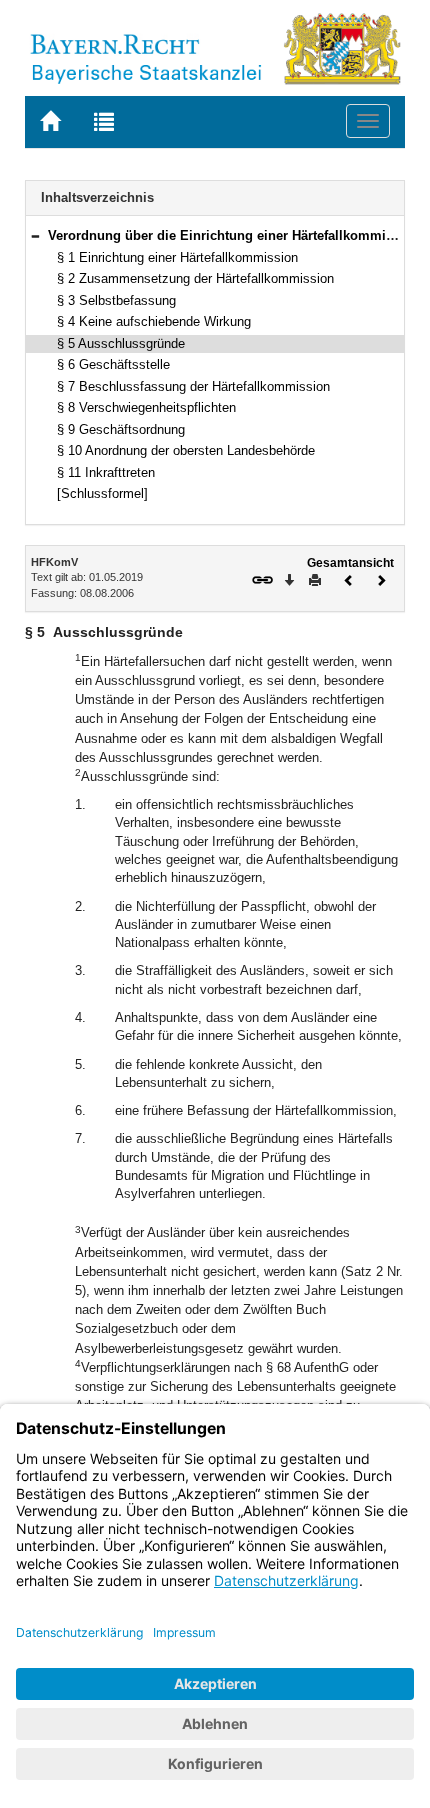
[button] (35, 235)
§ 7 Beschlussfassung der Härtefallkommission (193, 386)
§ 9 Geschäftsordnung (121, 429)
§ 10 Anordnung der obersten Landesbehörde (186, 450)
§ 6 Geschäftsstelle (113, 364)
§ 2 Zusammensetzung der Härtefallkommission (195, 278)
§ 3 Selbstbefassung (116, 300)
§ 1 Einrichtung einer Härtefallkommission (177, 257)
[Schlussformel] (102, 493)
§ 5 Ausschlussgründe (121, 343)
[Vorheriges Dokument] (349, 578)
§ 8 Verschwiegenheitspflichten (146, 407)
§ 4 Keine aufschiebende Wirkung (154, 321)
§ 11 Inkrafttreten (106, 472)
